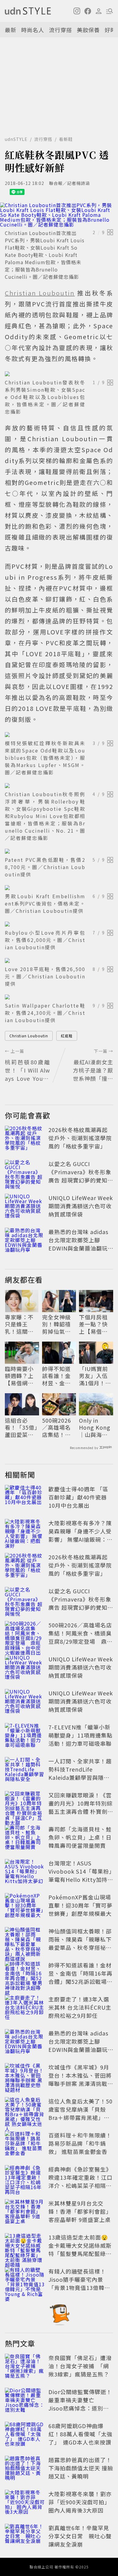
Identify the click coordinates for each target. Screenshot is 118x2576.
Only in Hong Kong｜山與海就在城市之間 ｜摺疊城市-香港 (95, 1428)
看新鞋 (66, 139)
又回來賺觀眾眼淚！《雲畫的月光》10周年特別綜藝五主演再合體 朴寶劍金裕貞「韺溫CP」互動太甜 (81, 1811)
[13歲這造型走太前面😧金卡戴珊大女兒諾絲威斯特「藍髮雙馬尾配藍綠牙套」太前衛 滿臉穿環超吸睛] (25, 2247)
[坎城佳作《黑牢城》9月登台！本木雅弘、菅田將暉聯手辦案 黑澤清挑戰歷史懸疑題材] (25, 2076)
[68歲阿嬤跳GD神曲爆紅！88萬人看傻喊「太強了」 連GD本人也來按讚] (25, 2435)
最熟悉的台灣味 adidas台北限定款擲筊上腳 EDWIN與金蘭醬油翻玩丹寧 (78, 1244)
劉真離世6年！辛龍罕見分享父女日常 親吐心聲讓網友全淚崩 (80, 2536)
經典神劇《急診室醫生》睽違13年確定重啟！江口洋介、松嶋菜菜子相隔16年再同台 (80, 2181)
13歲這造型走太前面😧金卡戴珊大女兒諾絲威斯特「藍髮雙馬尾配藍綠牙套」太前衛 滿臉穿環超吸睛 (81, 2254)
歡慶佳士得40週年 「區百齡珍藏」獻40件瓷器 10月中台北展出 (78, 1497)
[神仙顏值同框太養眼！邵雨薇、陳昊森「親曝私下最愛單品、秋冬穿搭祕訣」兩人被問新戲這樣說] (25, 1940)
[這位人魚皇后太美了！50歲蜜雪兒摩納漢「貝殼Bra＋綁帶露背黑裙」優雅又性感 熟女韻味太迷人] (25, 2110)
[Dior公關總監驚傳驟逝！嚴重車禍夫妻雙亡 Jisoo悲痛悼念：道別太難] (25, 2401)
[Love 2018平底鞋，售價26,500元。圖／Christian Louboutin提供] (59, 960)
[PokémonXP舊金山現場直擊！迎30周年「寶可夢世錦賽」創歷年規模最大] (25, 1906)
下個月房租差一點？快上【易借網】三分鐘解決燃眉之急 (95, 1324)
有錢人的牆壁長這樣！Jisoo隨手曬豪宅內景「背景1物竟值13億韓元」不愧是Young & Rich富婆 (81, 2288)
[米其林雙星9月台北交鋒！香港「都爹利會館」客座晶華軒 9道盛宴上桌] (25, 2213)
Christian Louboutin (29, 1036)
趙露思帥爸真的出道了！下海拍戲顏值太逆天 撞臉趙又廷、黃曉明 (81, 2468)
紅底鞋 (67, 1036)
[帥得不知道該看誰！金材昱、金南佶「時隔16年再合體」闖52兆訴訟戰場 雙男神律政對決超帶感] (25, 1974)
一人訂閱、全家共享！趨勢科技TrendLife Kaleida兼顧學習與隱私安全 (80, 1773)
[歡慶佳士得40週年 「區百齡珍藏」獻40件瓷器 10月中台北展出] (25, 1498)
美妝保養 (88, 30)
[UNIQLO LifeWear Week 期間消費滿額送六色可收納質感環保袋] (25, 1207)
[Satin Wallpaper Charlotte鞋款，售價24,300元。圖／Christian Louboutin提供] (59, 997)
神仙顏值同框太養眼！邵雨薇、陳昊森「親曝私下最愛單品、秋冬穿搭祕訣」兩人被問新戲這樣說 (80, 1943)
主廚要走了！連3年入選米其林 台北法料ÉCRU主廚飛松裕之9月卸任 (80, 2007)
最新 (11, 30)
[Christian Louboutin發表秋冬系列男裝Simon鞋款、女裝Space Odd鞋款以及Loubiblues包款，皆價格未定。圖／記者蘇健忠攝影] (59, 374)
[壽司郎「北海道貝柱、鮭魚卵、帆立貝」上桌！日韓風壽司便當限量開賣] (25, 1838)
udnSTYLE (16, 139)
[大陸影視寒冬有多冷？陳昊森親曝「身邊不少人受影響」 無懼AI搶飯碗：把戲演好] (25, 1532)
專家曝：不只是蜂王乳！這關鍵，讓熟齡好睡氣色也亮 (19, 1324)
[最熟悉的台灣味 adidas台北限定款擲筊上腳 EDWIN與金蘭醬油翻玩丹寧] (25, 1241)
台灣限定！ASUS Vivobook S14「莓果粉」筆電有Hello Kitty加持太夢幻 (81, 1875)
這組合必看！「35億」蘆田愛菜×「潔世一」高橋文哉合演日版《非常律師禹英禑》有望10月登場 (21, 1428)
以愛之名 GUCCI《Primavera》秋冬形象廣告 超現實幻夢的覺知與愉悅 (81, 1176)
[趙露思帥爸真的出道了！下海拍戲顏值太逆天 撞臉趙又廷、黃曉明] (25, 2469)
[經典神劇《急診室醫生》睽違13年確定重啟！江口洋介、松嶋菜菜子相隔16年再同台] (25, 2179)
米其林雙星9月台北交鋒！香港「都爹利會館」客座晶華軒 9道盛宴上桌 (80, 2211)
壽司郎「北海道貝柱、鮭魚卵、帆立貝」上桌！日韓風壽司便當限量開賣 (80, 1837)
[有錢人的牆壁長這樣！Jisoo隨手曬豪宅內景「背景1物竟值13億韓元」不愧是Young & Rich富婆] (25, 2281)
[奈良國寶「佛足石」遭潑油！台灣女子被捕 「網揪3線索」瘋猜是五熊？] (25, 2367)
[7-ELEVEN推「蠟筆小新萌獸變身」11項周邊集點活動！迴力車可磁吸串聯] (25, 1736)
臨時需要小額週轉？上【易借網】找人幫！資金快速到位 (19, 1376)
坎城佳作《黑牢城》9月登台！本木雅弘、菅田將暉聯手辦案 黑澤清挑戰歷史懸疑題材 (81, 2079)
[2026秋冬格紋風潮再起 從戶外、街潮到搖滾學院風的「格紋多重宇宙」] (25, 1139)
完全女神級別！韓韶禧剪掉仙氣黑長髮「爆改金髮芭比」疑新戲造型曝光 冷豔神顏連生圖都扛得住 (57, 1324)
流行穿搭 (61, 30)
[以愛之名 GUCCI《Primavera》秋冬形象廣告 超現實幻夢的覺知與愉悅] (25, 1173)
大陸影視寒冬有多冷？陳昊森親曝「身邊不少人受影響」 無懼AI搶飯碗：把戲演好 (80, 1535)
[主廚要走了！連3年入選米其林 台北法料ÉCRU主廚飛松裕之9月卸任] (25, 2008)
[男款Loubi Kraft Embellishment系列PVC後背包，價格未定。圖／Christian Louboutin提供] (59, 888)
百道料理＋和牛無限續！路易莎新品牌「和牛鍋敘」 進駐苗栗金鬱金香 (80, 2143)
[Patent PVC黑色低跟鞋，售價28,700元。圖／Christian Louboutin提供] (59, 851)
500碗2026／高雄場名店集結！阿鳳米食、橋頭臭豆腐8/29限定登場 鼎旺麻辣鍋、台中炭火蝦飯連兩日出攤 (57, 1428)
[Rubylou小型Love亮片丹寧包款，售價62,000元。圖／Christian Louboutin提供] (59, 924)
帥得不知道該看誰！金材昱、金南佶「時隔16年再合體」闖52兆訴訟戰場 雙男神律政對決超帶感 (57, 1376)
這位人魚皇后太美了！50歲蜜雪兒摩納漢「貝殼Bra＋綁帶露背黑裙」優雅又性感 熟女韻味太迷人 (81, 2113)
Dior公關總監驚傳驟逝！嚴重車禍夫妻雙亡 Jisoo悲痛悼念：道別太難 (80, 2404)
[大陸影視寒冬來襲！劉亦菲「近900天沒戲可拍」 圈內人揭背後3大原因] (25, 2503)
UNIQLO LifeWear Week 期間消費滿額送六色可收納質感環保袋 (81, 1206)
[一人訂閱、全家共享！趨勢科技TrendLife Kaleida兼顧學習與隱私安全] (25, 1770)
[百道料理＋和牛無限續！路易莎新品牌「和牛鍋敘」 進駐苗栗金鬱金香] (25, 2144)
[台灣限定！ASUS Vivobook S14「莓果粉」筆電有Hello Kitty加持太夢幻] (25, 1872)
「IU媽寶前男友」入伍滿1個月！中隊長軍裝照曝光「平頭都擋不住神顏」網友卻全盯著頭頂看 (95, 1376)
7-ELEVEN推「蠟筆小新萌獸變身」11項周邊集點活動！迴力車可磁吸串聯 (80, 1735)
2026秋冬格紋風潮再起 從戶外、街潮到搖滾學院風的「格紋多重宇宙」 (80, 1138)
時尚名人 (33, 30)
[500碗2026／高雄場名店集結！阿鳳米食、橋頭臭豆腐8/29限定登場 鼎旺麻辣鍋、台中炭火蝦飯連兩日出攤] (25, 1634)
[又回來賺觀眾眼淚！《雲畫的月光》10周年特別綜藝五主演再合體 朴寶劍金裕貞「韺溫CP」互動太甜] (25, 1804)
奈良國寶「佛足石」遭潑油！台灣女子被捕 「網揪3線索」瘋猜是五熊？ (80, 2366)
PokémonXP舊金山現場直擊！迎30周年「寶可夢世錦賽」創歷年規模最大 (80, 1905)
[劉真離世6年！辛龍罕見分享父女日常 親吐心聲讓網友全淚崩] (25, 2537)
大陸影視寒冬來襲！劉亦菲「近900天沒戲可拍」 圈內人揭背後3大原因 (80, 2502)
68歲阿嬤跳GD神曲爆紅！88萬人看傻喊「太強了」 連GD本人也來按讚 (80, 2434)
